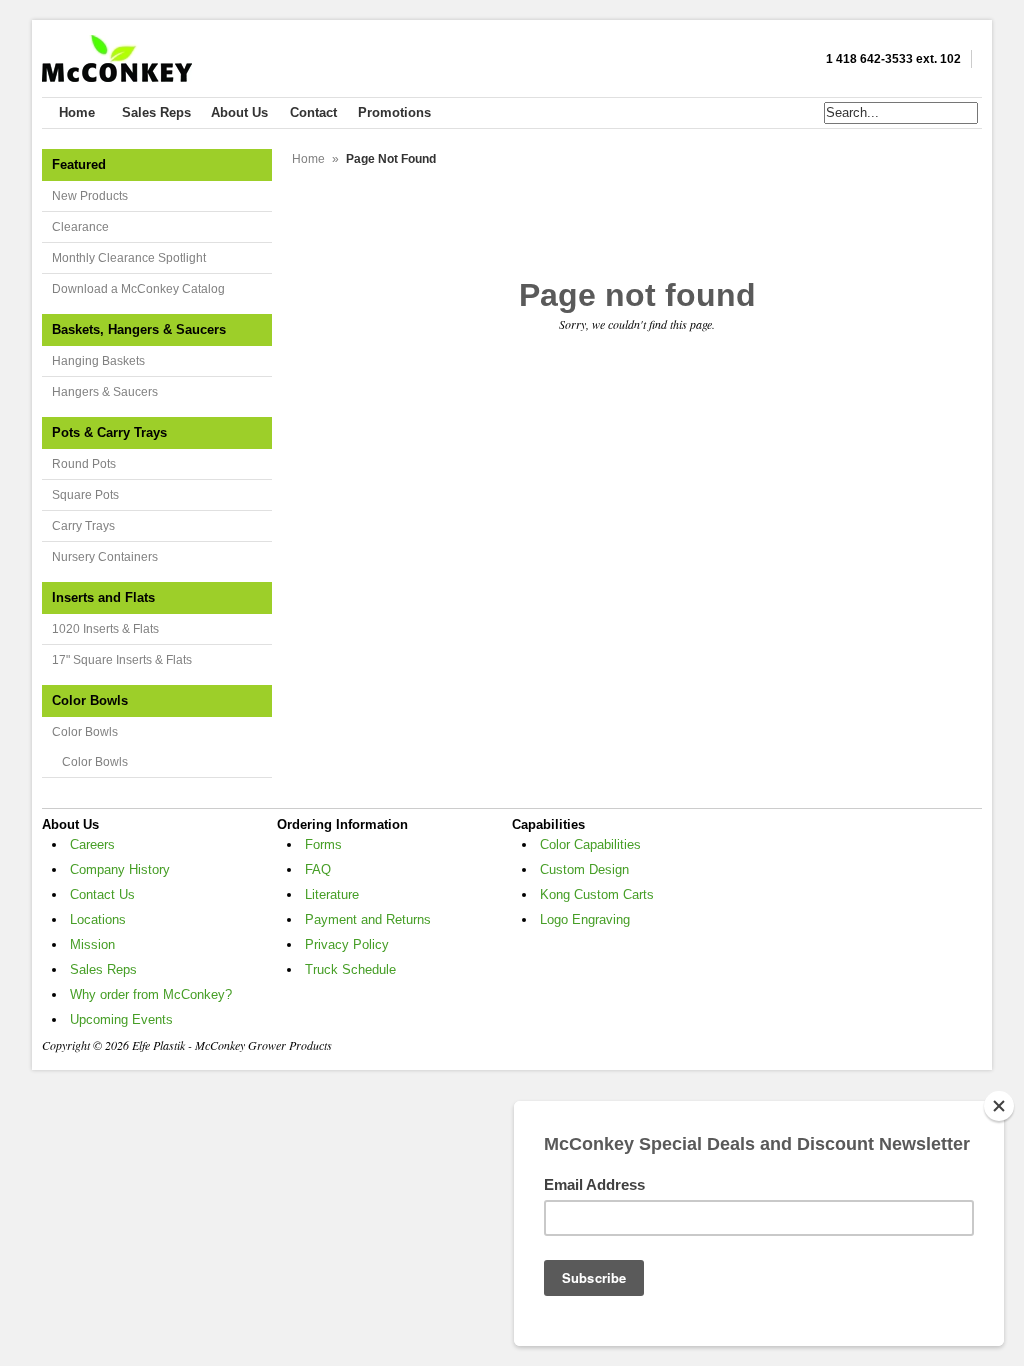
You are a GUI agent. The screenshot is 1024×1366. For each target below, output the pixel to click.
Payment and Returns (368, 919)
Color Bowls (85, 732)
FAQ (318, 869)
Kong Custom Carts (597, 894)
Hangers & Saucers (105, 392)
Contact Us (102, 894)
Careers (92, 844)
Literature (332, 894)
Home (308, 159)
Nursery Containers (105, 557)
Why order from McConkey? (151, 994)
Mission (92, 944)
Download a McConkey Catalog (138, 289)
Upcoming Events (121, 1019)
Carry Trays (83, 526)
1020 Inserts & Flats (105, 629)
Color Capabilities (590, 844)
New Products (90, 196)
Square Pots (85, 495)
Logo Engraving (585, 919)
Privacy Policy (347, 944)
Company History (120, 869)
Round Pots (84, 464)
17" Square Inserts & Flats (122, 660)
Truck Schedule (350, 969)
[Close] (999, 1106)
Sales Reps (103, 969)
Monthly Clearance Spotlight (129, 258)
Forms (323, 844)
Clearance (80, 227)
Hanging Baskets (98, 361)
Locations (98, 919)
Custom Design (584, 869)
